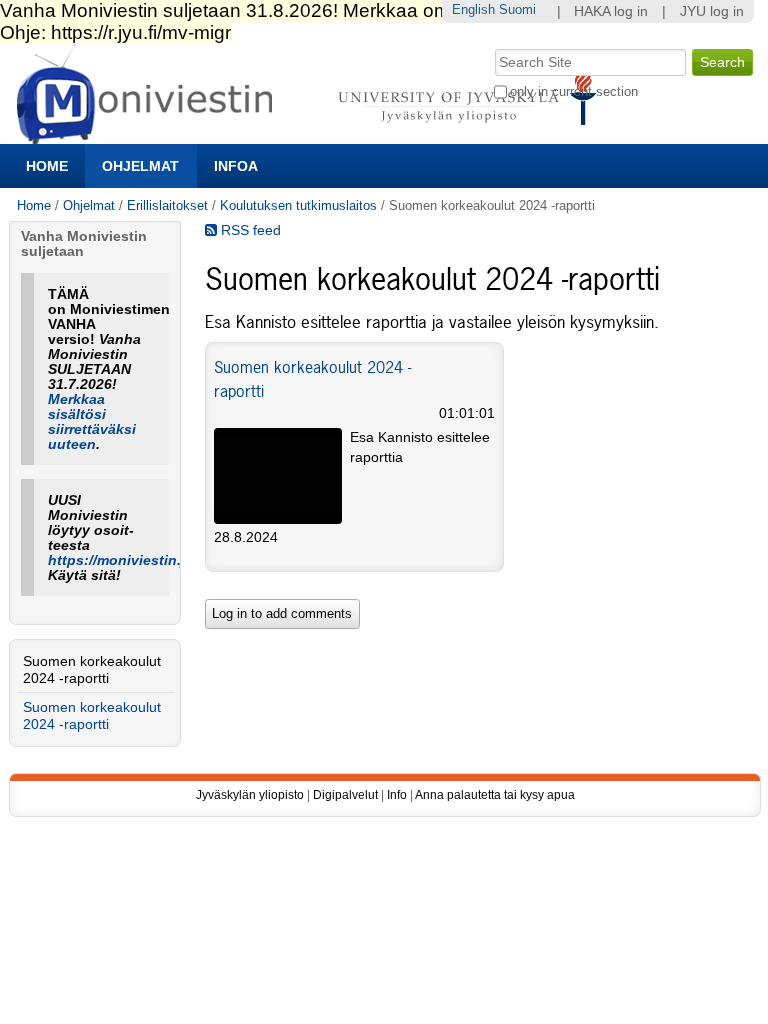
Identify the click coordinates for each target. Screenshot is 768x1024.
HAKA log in (611, 11)
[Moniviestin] (312, 135)
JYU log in (712, 11)
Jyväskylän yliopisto (250, 795)
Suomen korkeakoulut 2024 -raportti (92, 670)
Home (47, 166)
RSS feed (249, 230)
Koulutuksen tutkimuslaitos (298, 205)
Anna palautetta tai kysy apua (495, 795)
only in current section (574, 91)
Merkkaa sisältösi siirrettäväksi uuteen (92, 422)
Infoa (236, 166)
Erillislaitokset (167, 205)
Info (397, 795)
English (473, 9)
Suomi (517, 9)
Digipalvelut (345, 795)
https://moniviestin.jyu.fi (131, 560)
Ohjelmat (140, 166)
